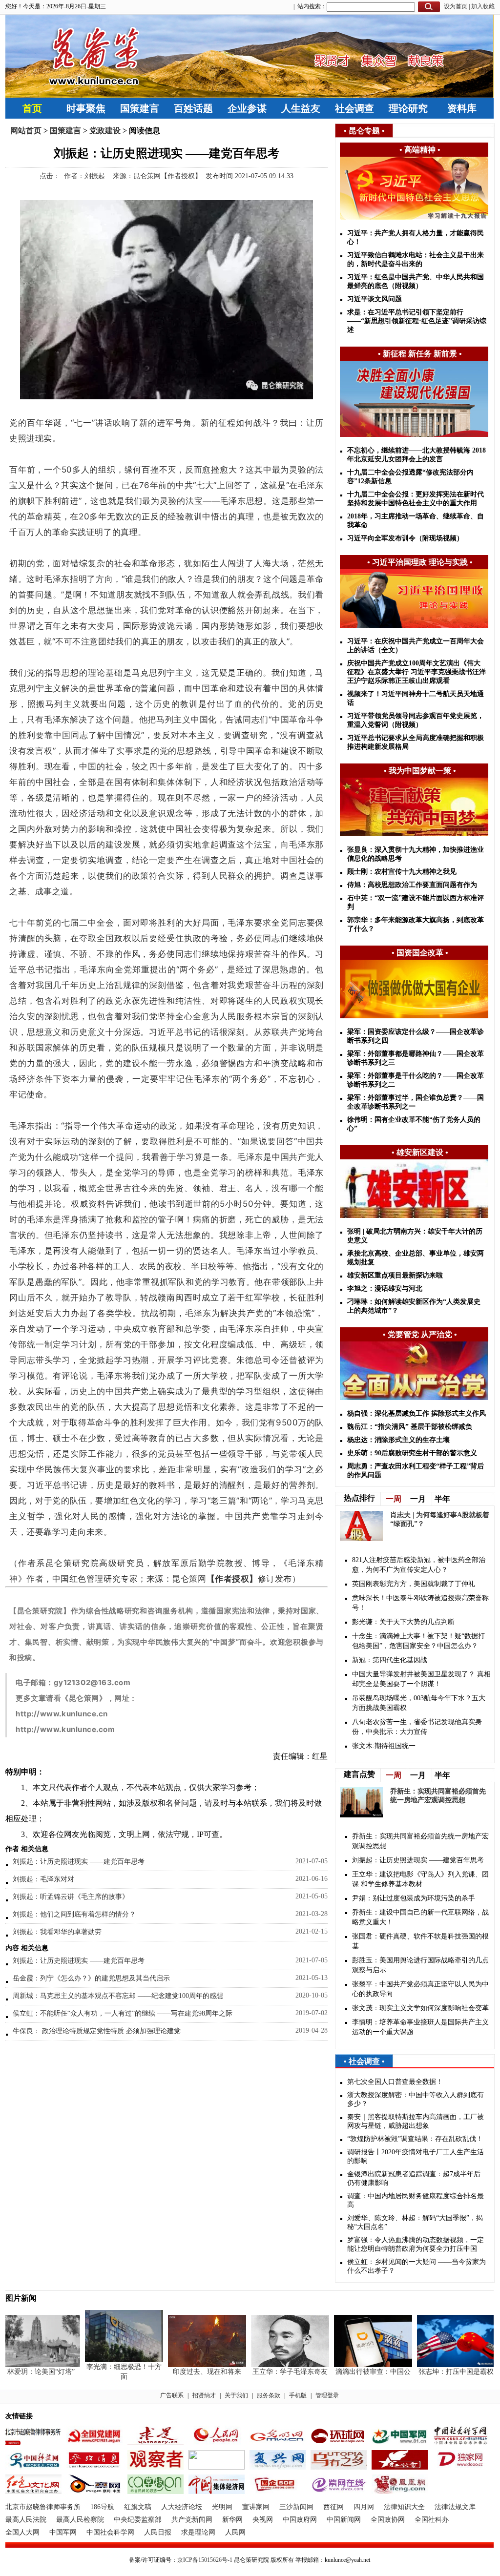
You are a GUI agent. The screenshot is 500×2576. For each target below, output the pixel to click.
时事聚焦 (86, 108)
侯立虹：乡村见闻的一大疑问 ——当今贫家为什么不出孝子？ (417, 2266)
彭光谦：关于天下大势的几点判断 (403, 1622)
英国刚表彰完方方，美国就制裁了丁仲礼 (414, 1584)
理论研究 (408, 108)
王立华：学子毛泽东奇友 (271, 2372)
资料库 (462, 108)
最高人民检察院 (80, 2520)
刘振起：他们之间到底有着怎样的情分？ (74, 1914)
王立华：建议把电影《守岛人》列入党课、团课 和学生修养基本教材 (420, 1879)
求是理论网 (198, 2532)
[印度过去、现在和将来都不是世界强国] (188, 2365)
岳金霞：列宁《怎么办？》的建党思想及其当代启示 (91, 1978)
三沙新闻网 (296, 2507)
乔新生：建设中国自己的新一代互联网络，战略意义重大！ (420, 1917)
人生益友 (301, 108)
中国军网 (63, 2532)
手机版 (298, 2395)
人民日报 (158, 2532)
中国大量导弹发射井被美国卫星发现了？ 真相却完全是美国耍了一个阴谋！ (421, 1679)
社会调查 (354, 108)
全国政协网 (388, 2520)
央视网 (263, 2520)
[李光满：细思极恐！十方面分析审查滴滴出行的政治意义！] (105, 2360)
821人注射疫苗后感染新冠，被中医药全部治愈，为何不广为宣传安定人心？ (419, 1565)
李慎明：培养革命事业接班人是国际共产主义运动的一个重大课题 (420, 2027)
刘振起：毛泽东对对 (43, 1879)
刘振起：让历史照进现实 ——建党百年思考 (79, 1862)
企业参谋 (247, 108)
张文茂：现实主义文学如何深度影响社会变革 (420, 2008)
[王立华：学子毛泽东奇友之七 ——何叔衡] (271, 2365)
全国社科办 (432, 2520)
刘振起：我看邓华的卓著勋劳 (57, 1932)
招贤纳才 (204, 2395)
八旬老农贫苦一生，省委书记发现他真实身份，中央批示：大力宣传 (417, 1727)
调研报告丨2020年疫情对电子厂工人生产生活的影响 (416, 2156)
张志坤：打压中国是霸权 (437, 2372)
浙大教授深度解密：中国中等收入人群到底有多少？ (416, 2099)
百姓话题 (193, 108)
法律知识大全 (404, 2507)
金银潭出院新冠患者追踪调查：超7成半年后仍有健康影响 (414, 2178)
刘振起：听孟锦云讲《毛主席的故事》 (71, 1897)
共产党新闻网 (192, 2520)
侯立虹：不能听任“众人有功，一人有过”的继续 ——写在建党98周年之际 (123, 2013)
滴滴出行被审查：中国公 (354, 2372)
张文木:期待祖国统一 (384, 1746)
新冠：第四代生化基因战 (390, 1660)
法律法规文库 (455, 2507)
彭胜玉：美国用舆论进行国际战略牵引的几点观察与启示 (420, 1965)
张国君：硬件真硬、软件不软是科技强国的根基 (420, 1941)
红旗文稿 (138, 2507)
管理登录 (327, 2395)
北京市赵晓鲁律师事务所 (43, 2507)
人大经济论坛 (182, 2507)
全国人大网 (22, 2532)
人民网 (235, 2532)
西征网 (333, 2507)
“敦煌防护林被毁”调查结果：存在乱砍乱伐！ (415, 2139)
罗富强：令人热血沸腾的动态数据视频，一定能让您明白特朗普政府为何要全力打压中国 (416, 2244)
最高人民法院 (26, 2520)
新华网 (232, 2520)
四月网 (364, 2507)
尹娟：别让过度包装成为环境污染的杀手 (414, 1898)
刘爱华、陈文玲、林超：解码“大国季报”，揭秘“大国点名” (415, 2222)
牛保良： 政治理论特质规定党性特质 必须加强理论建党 (97, 2031)
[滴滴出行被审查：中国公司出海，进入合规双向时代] (354, 2365)
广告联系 (172, 2395)
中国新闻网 (344, 2520)
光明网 (222, 2507)
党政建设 (105, 131)
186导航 (102, 2507)
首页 (32, 108)
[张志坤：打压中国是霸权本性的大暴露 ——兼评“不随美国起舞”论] (437, 2365)
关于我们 (236, 2395)
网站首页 (26, 131)
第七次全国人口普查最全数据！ (395, 2082)
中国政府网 (300, 2520)
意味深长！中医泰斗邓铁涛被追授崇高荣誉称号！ (420, 1603)
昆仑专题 (364, 131)
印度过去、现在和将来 (188, 2372)
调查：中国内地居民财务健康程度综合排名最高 (416, 2200)
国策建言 (140, 108)
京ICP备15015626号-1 (205, 2560)
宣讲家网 (256, 2507)
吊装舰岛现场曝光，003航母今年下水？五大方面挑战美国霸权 (419, 1703)
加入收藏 (483, 6)
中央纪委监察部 (138, 2520)
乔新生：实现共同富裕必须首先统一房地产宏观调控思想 (420, 1841)
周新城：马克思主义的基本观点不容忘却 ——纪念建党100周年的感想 (118, 1996)
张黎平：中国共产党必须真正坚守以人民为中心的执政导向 (420, 1989)
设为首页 (456, 6)
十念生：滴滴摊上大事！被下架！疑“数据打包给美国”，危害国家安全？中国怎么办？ (418, 1641)
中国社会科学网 (110, 2532)
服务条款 (269, 2395)
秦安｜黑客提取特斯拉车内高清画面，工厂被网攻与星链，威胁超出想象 (416, 2121)
